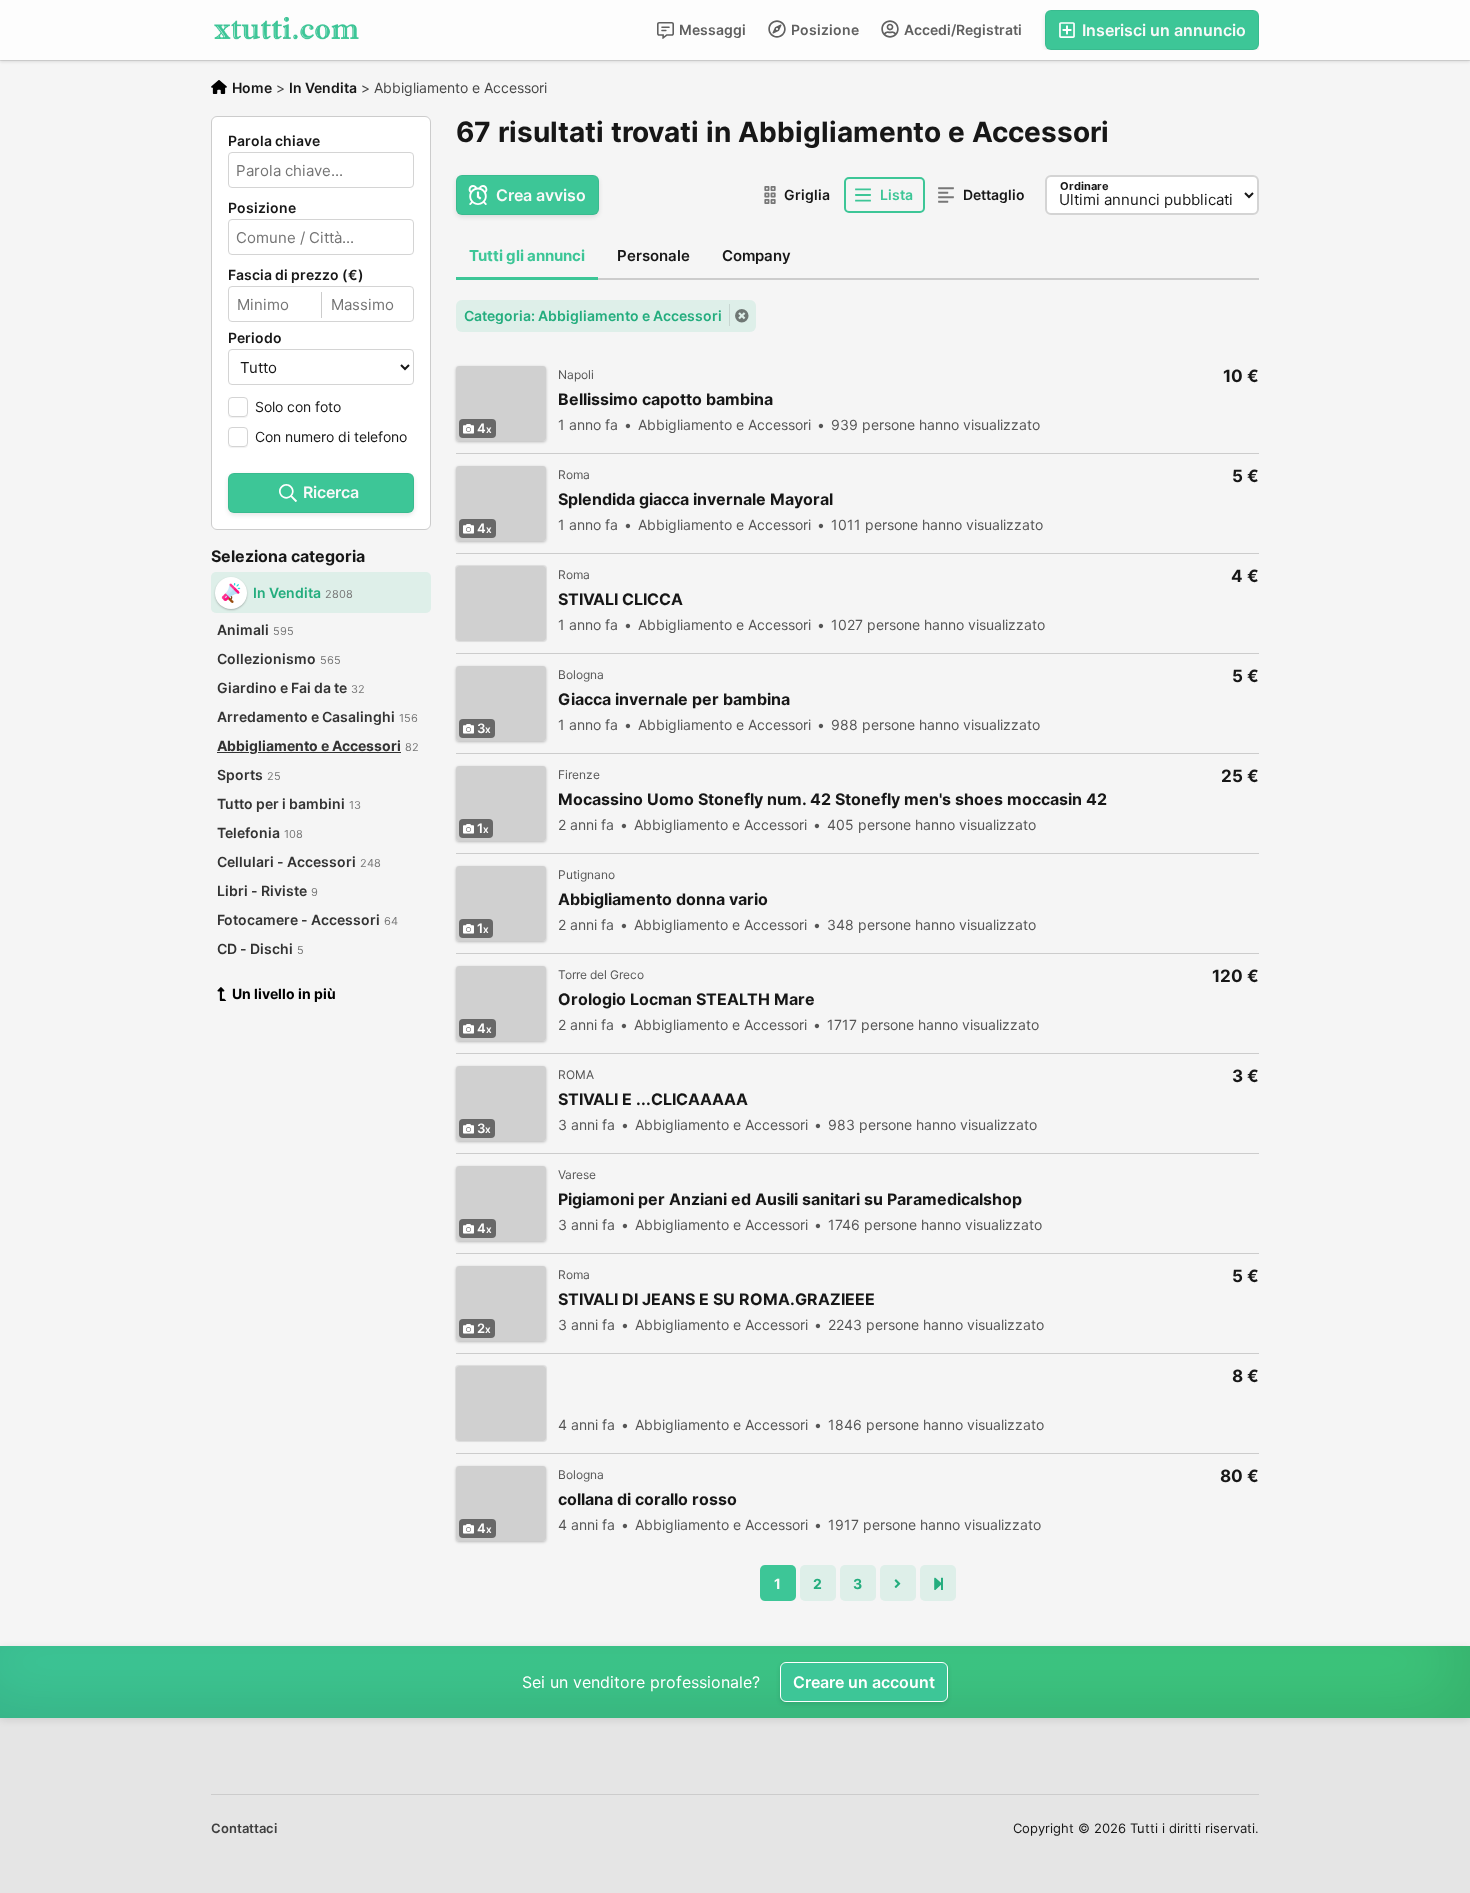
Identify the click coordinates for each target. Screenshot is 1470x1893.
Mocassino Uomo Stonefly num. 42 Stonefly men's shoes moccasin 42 (832, 799)
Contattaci (244, 1828)
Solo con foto (298, 406)
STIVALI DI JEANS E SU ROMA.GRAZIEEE (716, 1299)
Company (756, 255)
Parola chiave (274, 141)
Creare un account (864, 1682)
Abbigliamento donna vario (663, 899)
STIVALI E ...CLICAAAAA (653, 1099)
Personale (653, 255)
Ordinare (1084, 186)
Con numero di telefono (331, 436)
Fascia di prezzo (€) (296, 275)
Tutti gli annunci (527, 255)
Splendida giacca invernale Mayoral (695, 499)
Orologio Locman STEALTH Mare (686, 999)
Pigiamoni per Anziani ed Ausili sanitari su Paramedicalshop (790, 1199)
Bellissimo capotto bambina (665, 399)
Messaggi (711, 29)
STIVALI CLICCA (620, 599)
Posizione (823, 29)
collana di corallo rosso (647, 1499)
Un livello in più (284, 993)
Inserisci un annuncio (1162, 30)
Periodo (255, 338)
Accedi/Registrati (961, 29)
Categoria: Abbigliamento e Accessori (593, 315)
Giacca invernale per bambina (674, 699)
